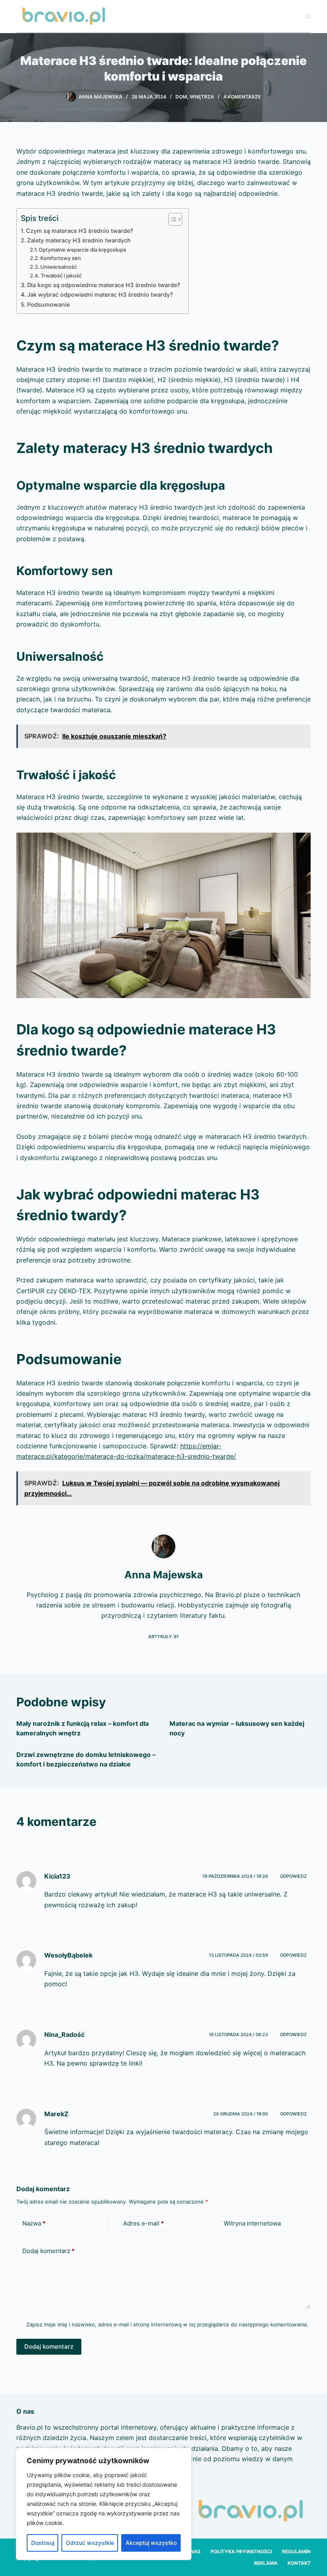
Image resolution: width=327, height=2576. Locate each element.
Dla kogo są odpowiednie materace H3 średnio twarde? (104, 285)
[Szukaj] (308, 16)
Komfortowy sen (61, 258)
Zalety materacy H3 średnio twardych (79, 240)
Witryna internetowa (252, 2223)
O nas (193, 2551)
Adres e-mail (144, 2223)
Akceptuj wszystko (151, 2543)
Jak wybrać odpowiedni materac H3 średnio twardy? (100, 294)
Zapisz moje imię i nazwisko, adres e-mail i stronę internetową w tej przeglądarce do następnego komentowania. (167, 2324)
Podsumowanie (48, 304)
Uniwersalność (59, 267)
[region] (104, 2504)
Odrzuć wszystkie (90, 2543)
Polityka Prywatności (241, 2551)
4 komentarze (242, 97)
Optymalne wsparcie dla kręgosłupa (82, 250)
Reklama (266, 2563)
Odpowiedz (293, 1876)
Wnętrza (202, 97)
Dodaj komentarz (48, 2251)
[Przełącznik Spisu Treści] (171, 219)
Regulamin (296, 2551)
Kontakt (299, 2563)
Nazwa (34, 2223)
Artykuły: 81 (163, 1637)
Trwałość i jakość (61, 276)
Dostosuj (43, 2543)
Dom (181, 97)
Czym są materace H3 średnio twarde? (80, 231)
